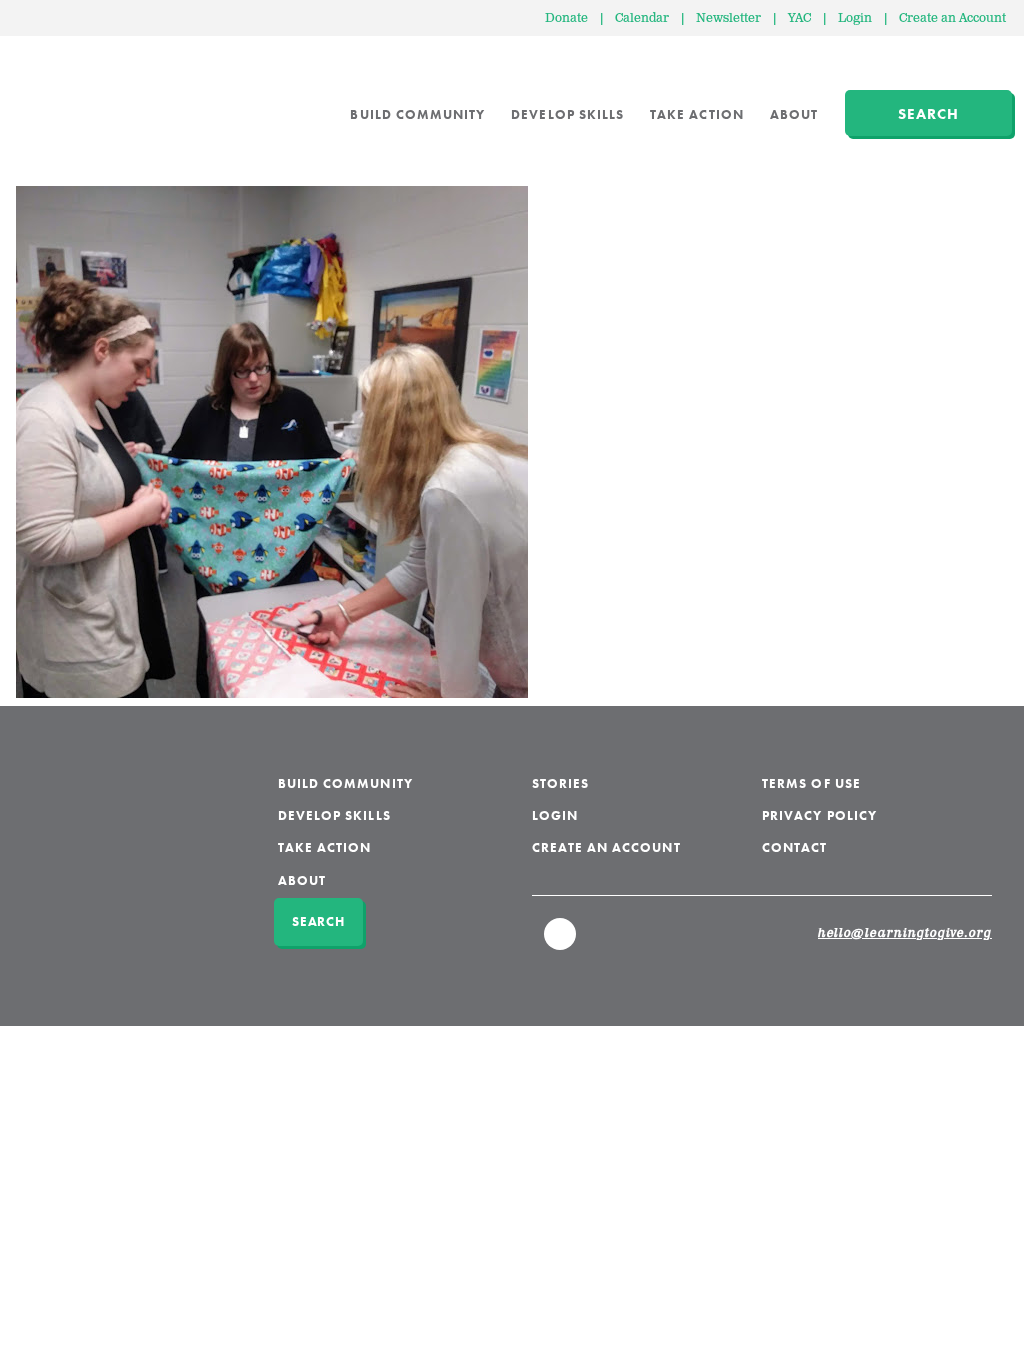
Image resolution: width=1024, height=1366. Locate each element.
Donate (566, 18)
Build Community (417, 114)
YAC (799, 18)
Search (928, 114)
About (794, 114)
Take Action (697, 114)
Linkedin (561, 943)
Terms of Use (811, 783)
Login (855, 18)
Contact (794, 847)
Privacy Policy (819, 815)
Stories (560, 783)
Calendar (642, 18)
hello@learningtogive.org (905, 934)
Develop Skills (567, 114)
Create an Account (952, 18)
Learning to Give (92, 100)
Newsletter (728, 18)
